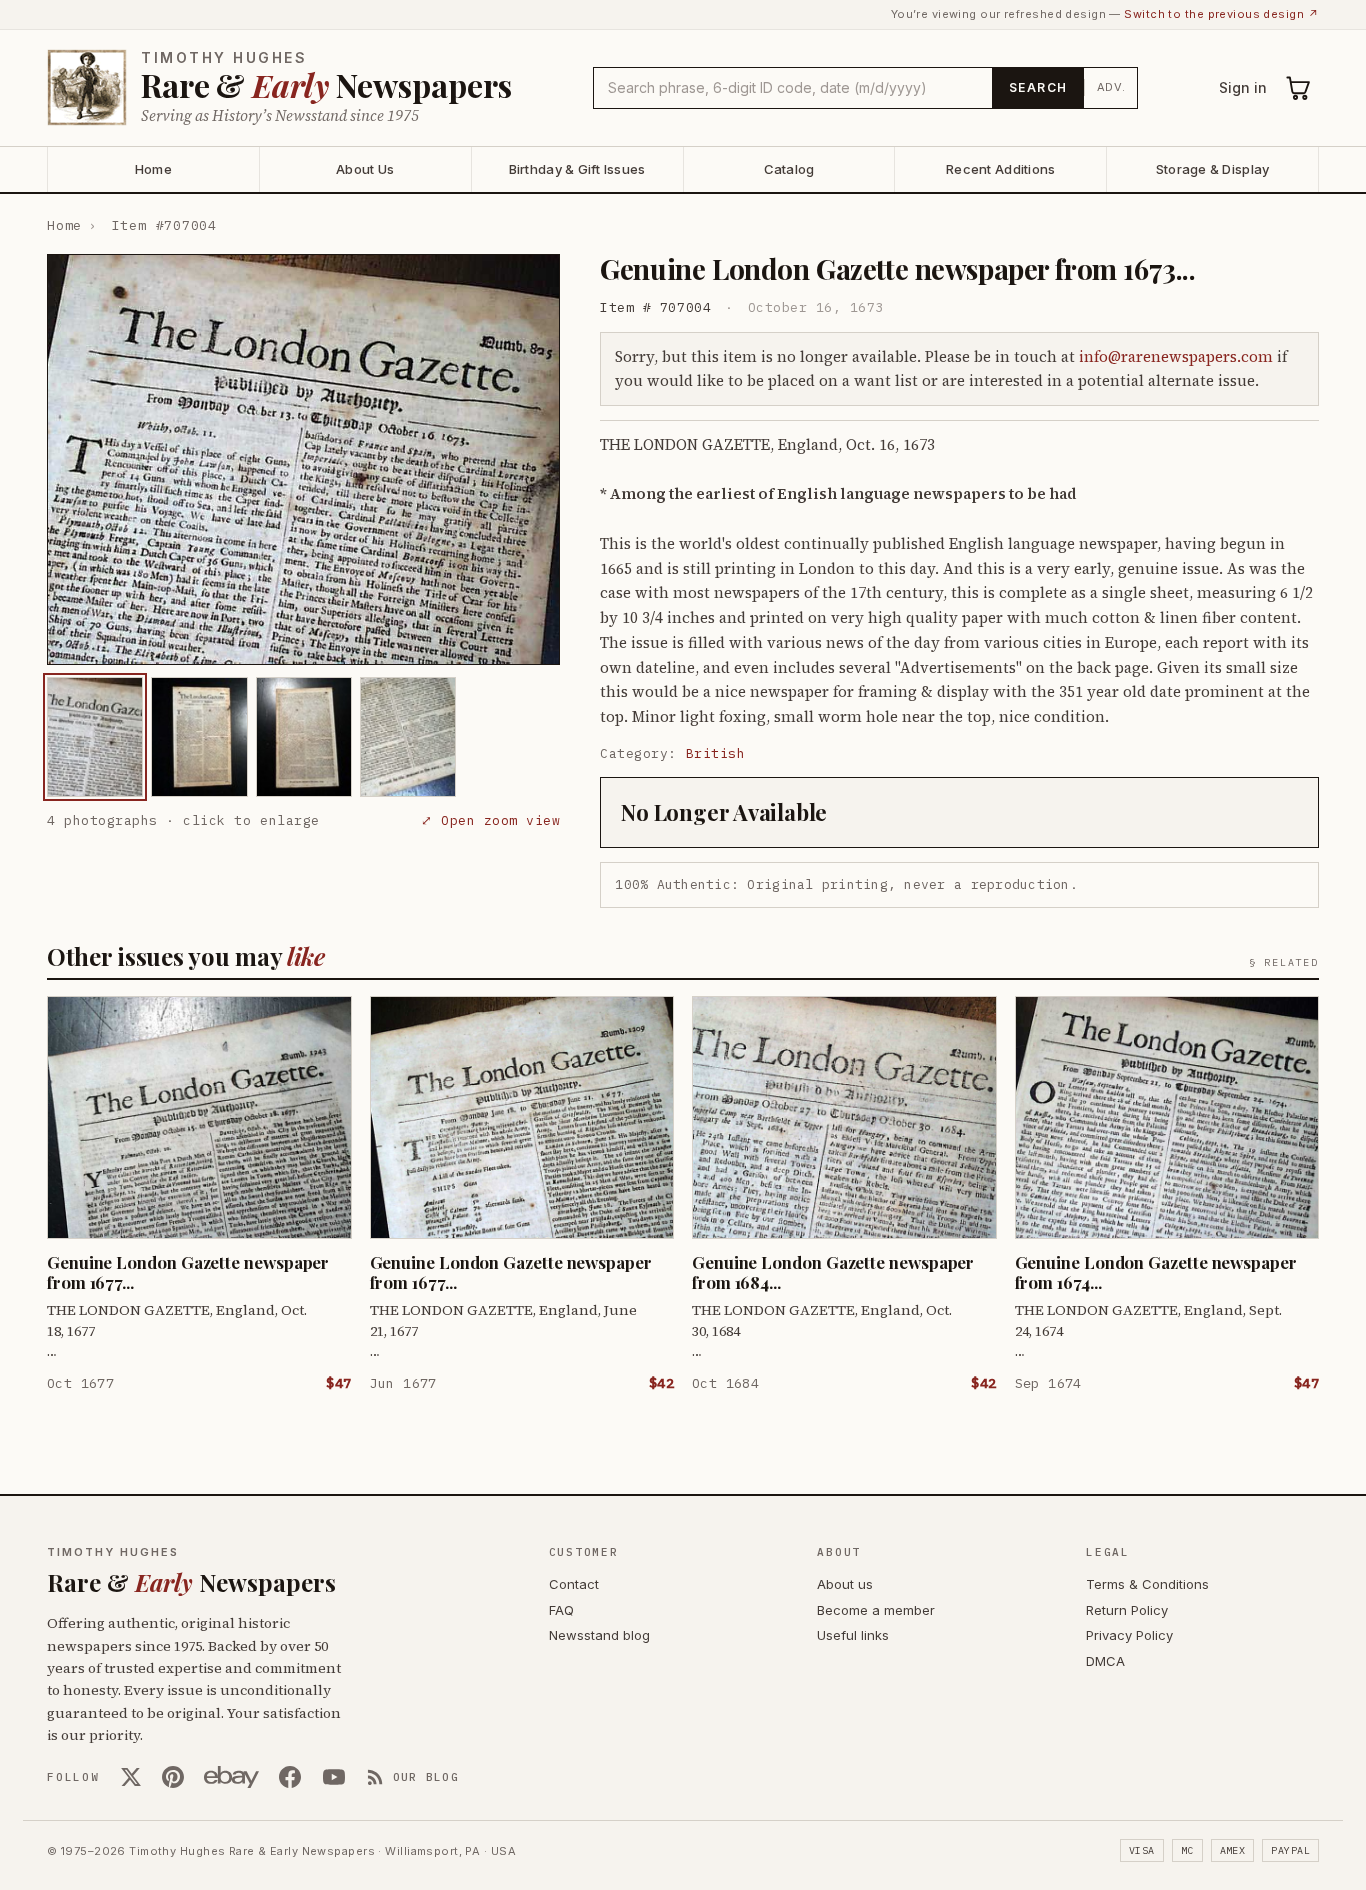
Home (153, 169)
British (716, 753)
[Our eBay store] (231, 1777)
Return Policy (1127, 1610)
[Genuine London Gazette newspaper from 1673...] (95, 737)
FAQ (561, 1610)
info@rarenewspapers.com (1176, 356)
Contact (574, 1584)
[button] (303, 459)
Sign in (1243, 87)
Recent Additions (1000, 169)
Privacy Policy (1129, 1635)
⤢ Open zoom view (490, 820)
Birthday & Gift (577, 169)
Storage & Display (1212, 169)
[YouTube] (334, 1777)
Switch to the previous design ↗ (1221, 14)
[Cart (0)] (1299, 88)
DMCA (1105, 1661)
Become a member (876, 1610)
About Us (365, 169)
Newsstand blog (599, 1635)
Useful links (853, 1635)
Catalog (789, 169)
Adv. (1111, 87)
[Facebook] (290, 1777)
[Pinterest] (173, 1777)
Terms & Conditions (1147, 1584)
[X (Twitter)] (131, 1777)
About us (845, 1584)
